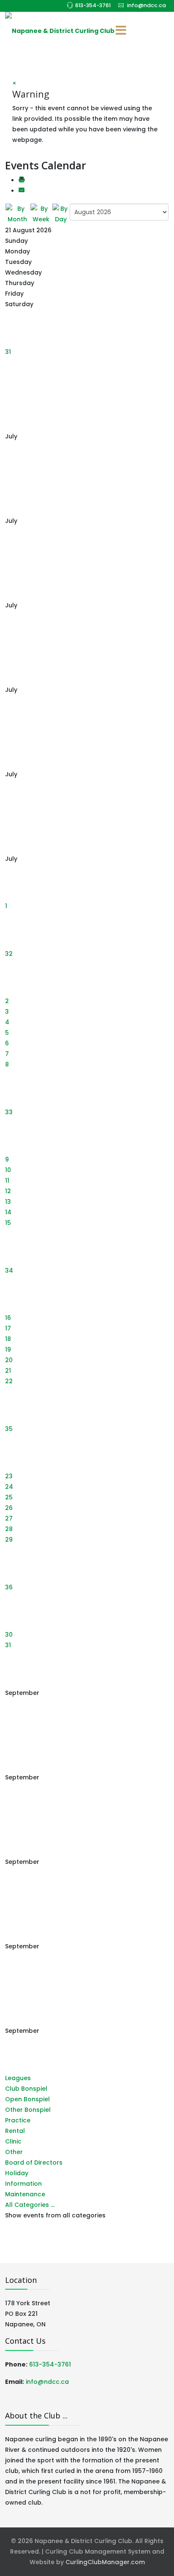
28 (9, 1529)
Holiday (17, 2173)
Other (14, 2152)
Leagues (18, 2078)
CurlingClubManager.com (105, 2562)
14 (8, 1212)
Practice (18, 2120)
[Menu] (121, 31)
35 (9, 1429)
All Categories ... (30, 2205)
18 (8, 1339)
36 (9, 1587)
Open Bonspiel (27, 2099)
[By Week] (41, 214)
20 (9, 1360)
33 (9, 1112)
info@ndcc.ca (147, 5)
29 (9, 1540)
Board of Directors (34, 2163)
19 (8, 1349)
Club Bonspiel (26, 2089)
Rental (15, 2131)
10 (8, 1170)
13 (8, 1202)
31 (8, 352)
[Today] (61, 214)
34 (9, 1270)
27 (9, 1518)
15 (8, 1223)
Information (23, 2184)
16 (8, 1318)
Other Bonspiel (28, 2110)
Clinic (13, 2141)
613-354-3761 (93, 5)
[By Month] (18, 214)
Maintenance (25, 2194)
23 (9, 1476)
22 (9, 1381)
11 (7, 1181)
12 (8, 1191)
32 (9, 954)
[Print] (22, 180)
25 (9, 1497)
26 (9, 1508)
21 (8, 1371)
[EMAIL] (22, 191)
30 (9, 1635)
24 (9, 1487)
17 (8, 1328)
